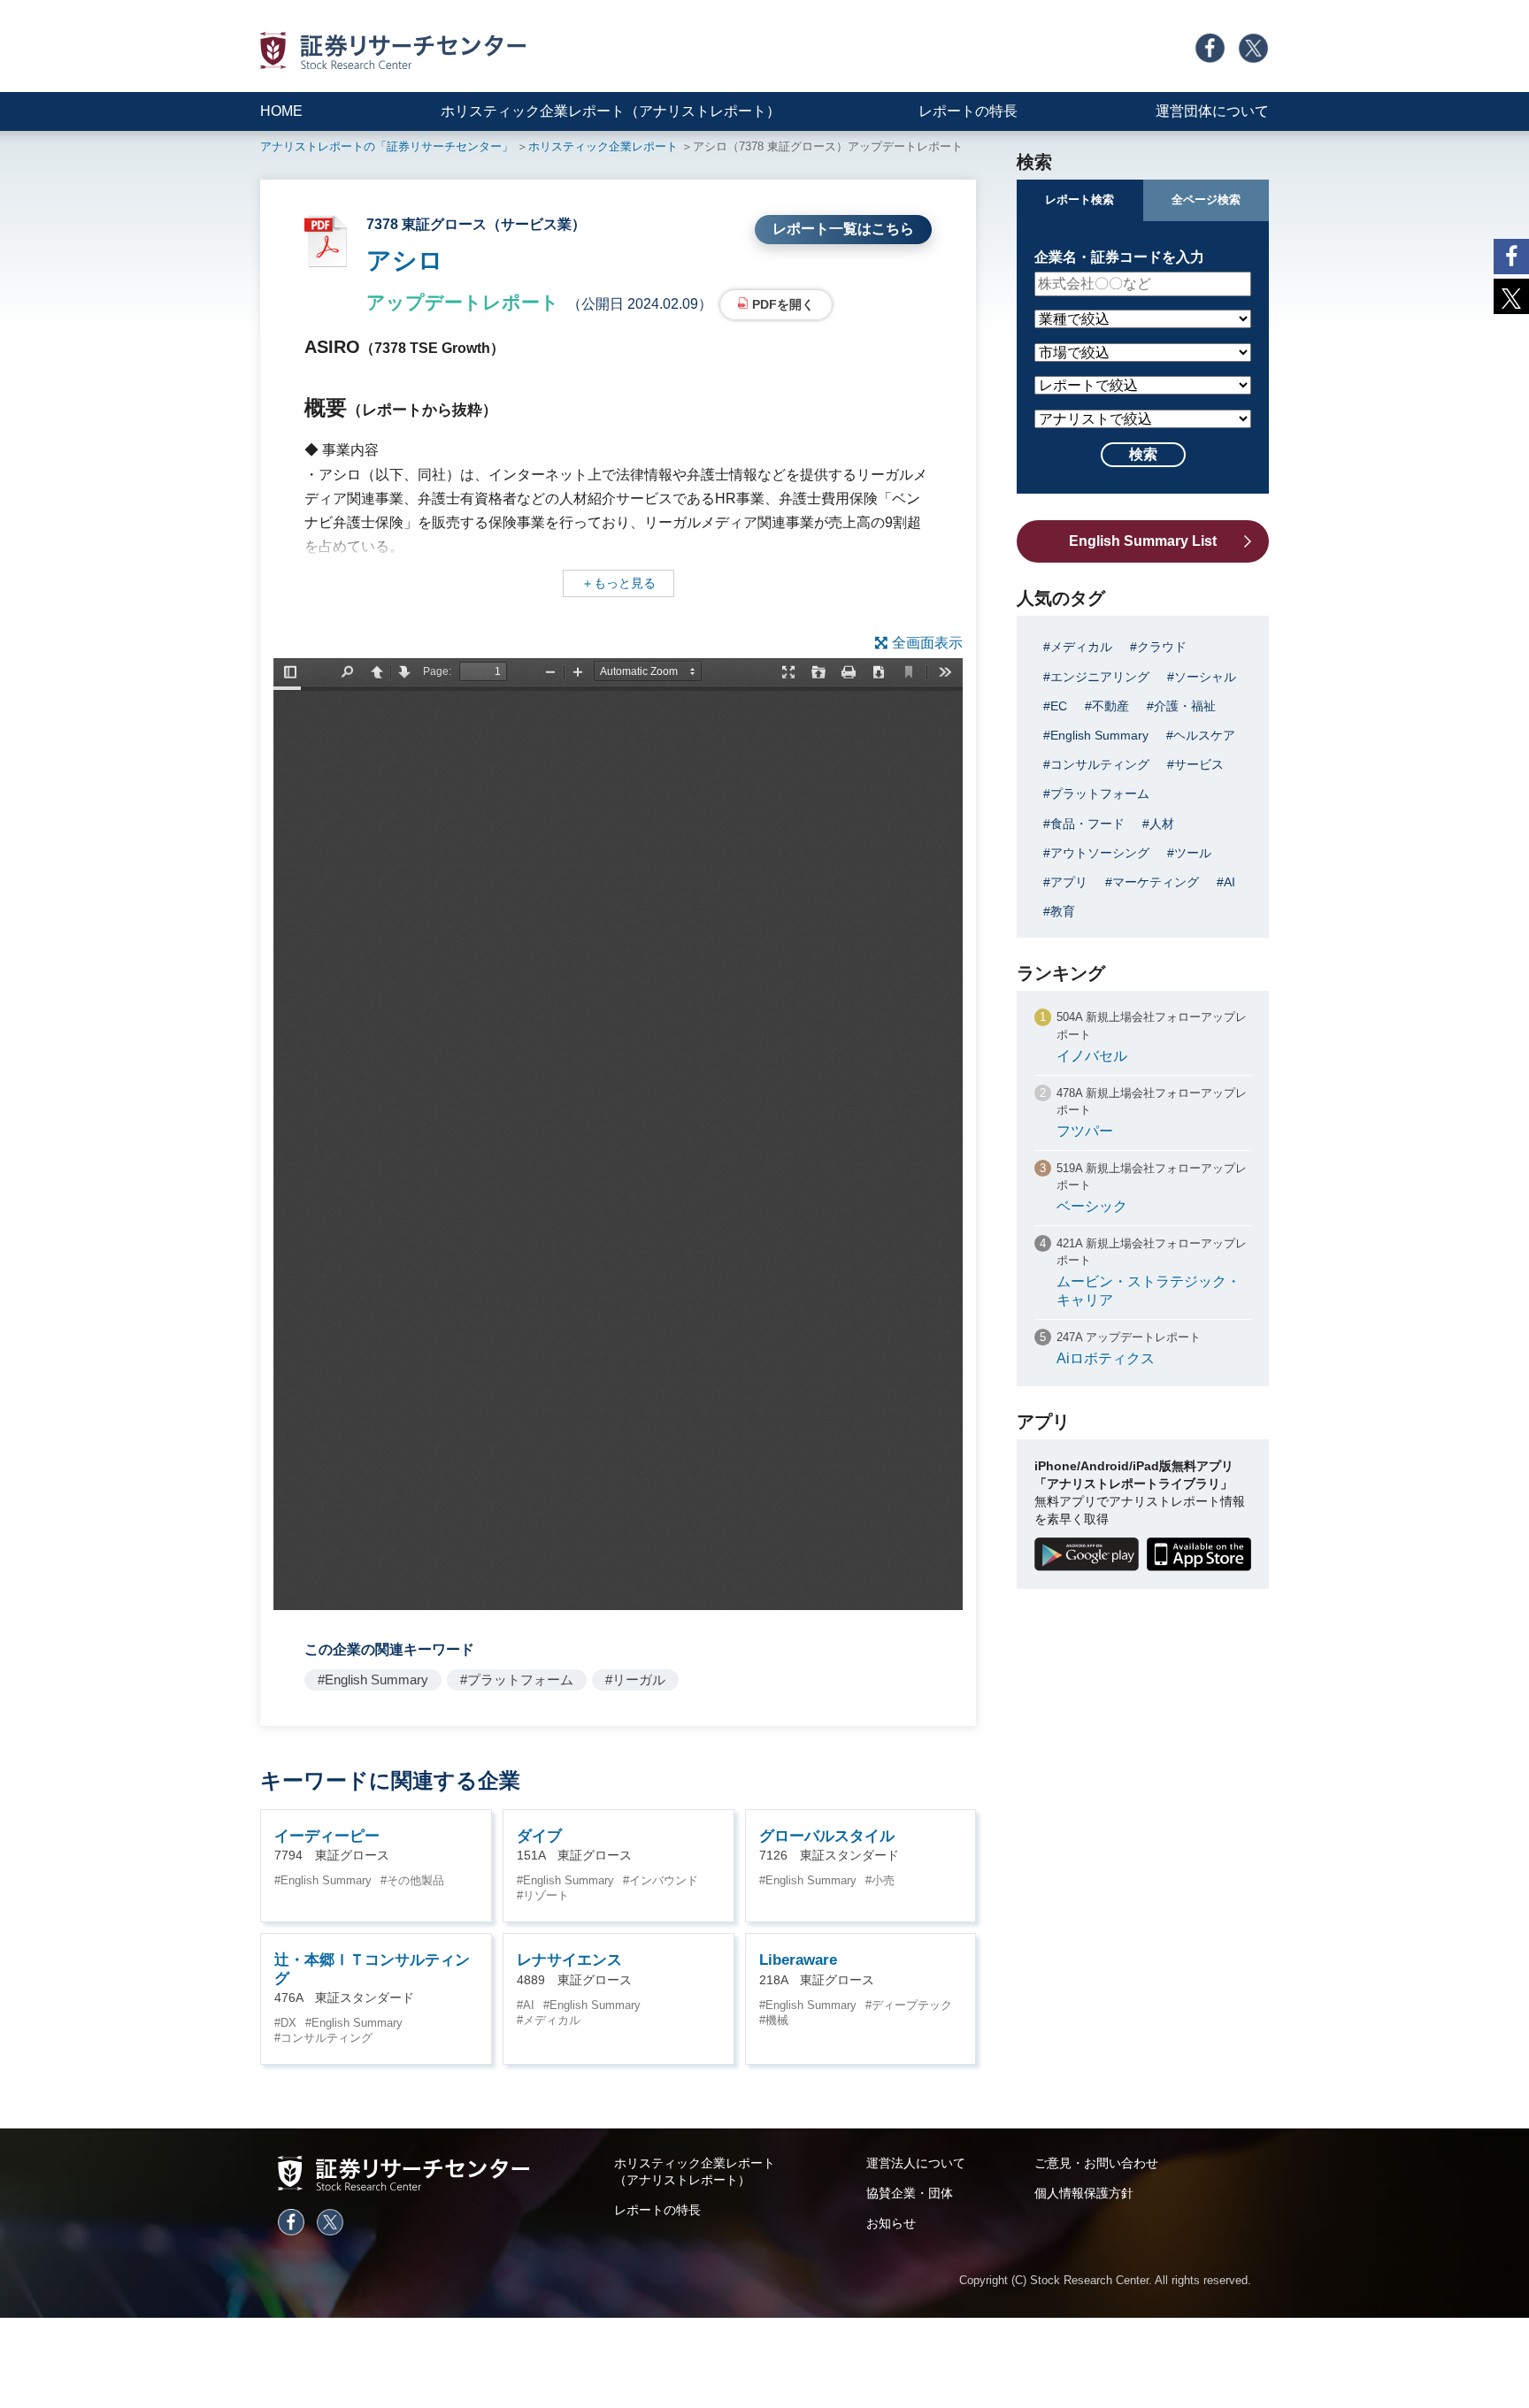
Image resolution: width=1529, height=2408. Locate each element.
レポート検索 (1080, 199)
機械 (777, 2020)
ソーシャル (1205, 677)
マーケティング (1156, 882)
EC (1059, 706)
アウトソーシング (1100, 853)
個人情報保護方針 (1084, 2193)
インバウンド (664, 1880)
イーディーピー (327, 1836)
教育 (1063, 911)
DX (288, 2023)
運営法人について (916, 2163)
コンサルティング (327, 2038)
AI (529, 2005)
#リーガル (635, 1679)
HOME (281, 111)
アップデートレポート (463, 302)
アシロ (405, 261)
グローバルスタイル (827, 1836)
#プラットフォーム (517, 1679)
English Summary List (1143, 541)
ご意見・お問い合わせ (1096, 2163)
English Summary (326, 1880)
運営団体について (1212, 111)
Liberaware (798, 1960)
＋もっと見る (619, 583)
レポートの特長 (968, 111)
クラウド (1162, 647)
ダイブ (539, 1836)
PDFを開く (783, 304)
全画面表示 (927, 643)
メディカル (552, 2020)
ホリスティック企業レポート (603, 146)
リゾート (546, 1895)
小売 (883, 1880)
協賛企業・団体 (910, 2193)
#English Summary (373, 1679)
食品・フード (1087, 824)
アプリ (1069, 882)
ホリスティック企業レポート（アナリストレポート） (611, 111)
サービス (1199, 764)
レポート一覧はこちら (843, 229)
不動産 (1110, 706)
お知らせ (891, 2223)
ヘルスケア (1204, 735)
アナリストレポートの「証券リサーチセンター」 (387, 146)
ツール (1193, 853)
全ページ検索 (1206, 199)
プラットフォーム (1100, 794)
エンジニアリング (1100, 677)
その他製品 (415, 1880)
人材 (1162, 824)
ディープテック (912, 2005)
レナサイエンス (569, 1960)
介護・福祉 (1185, 706)
